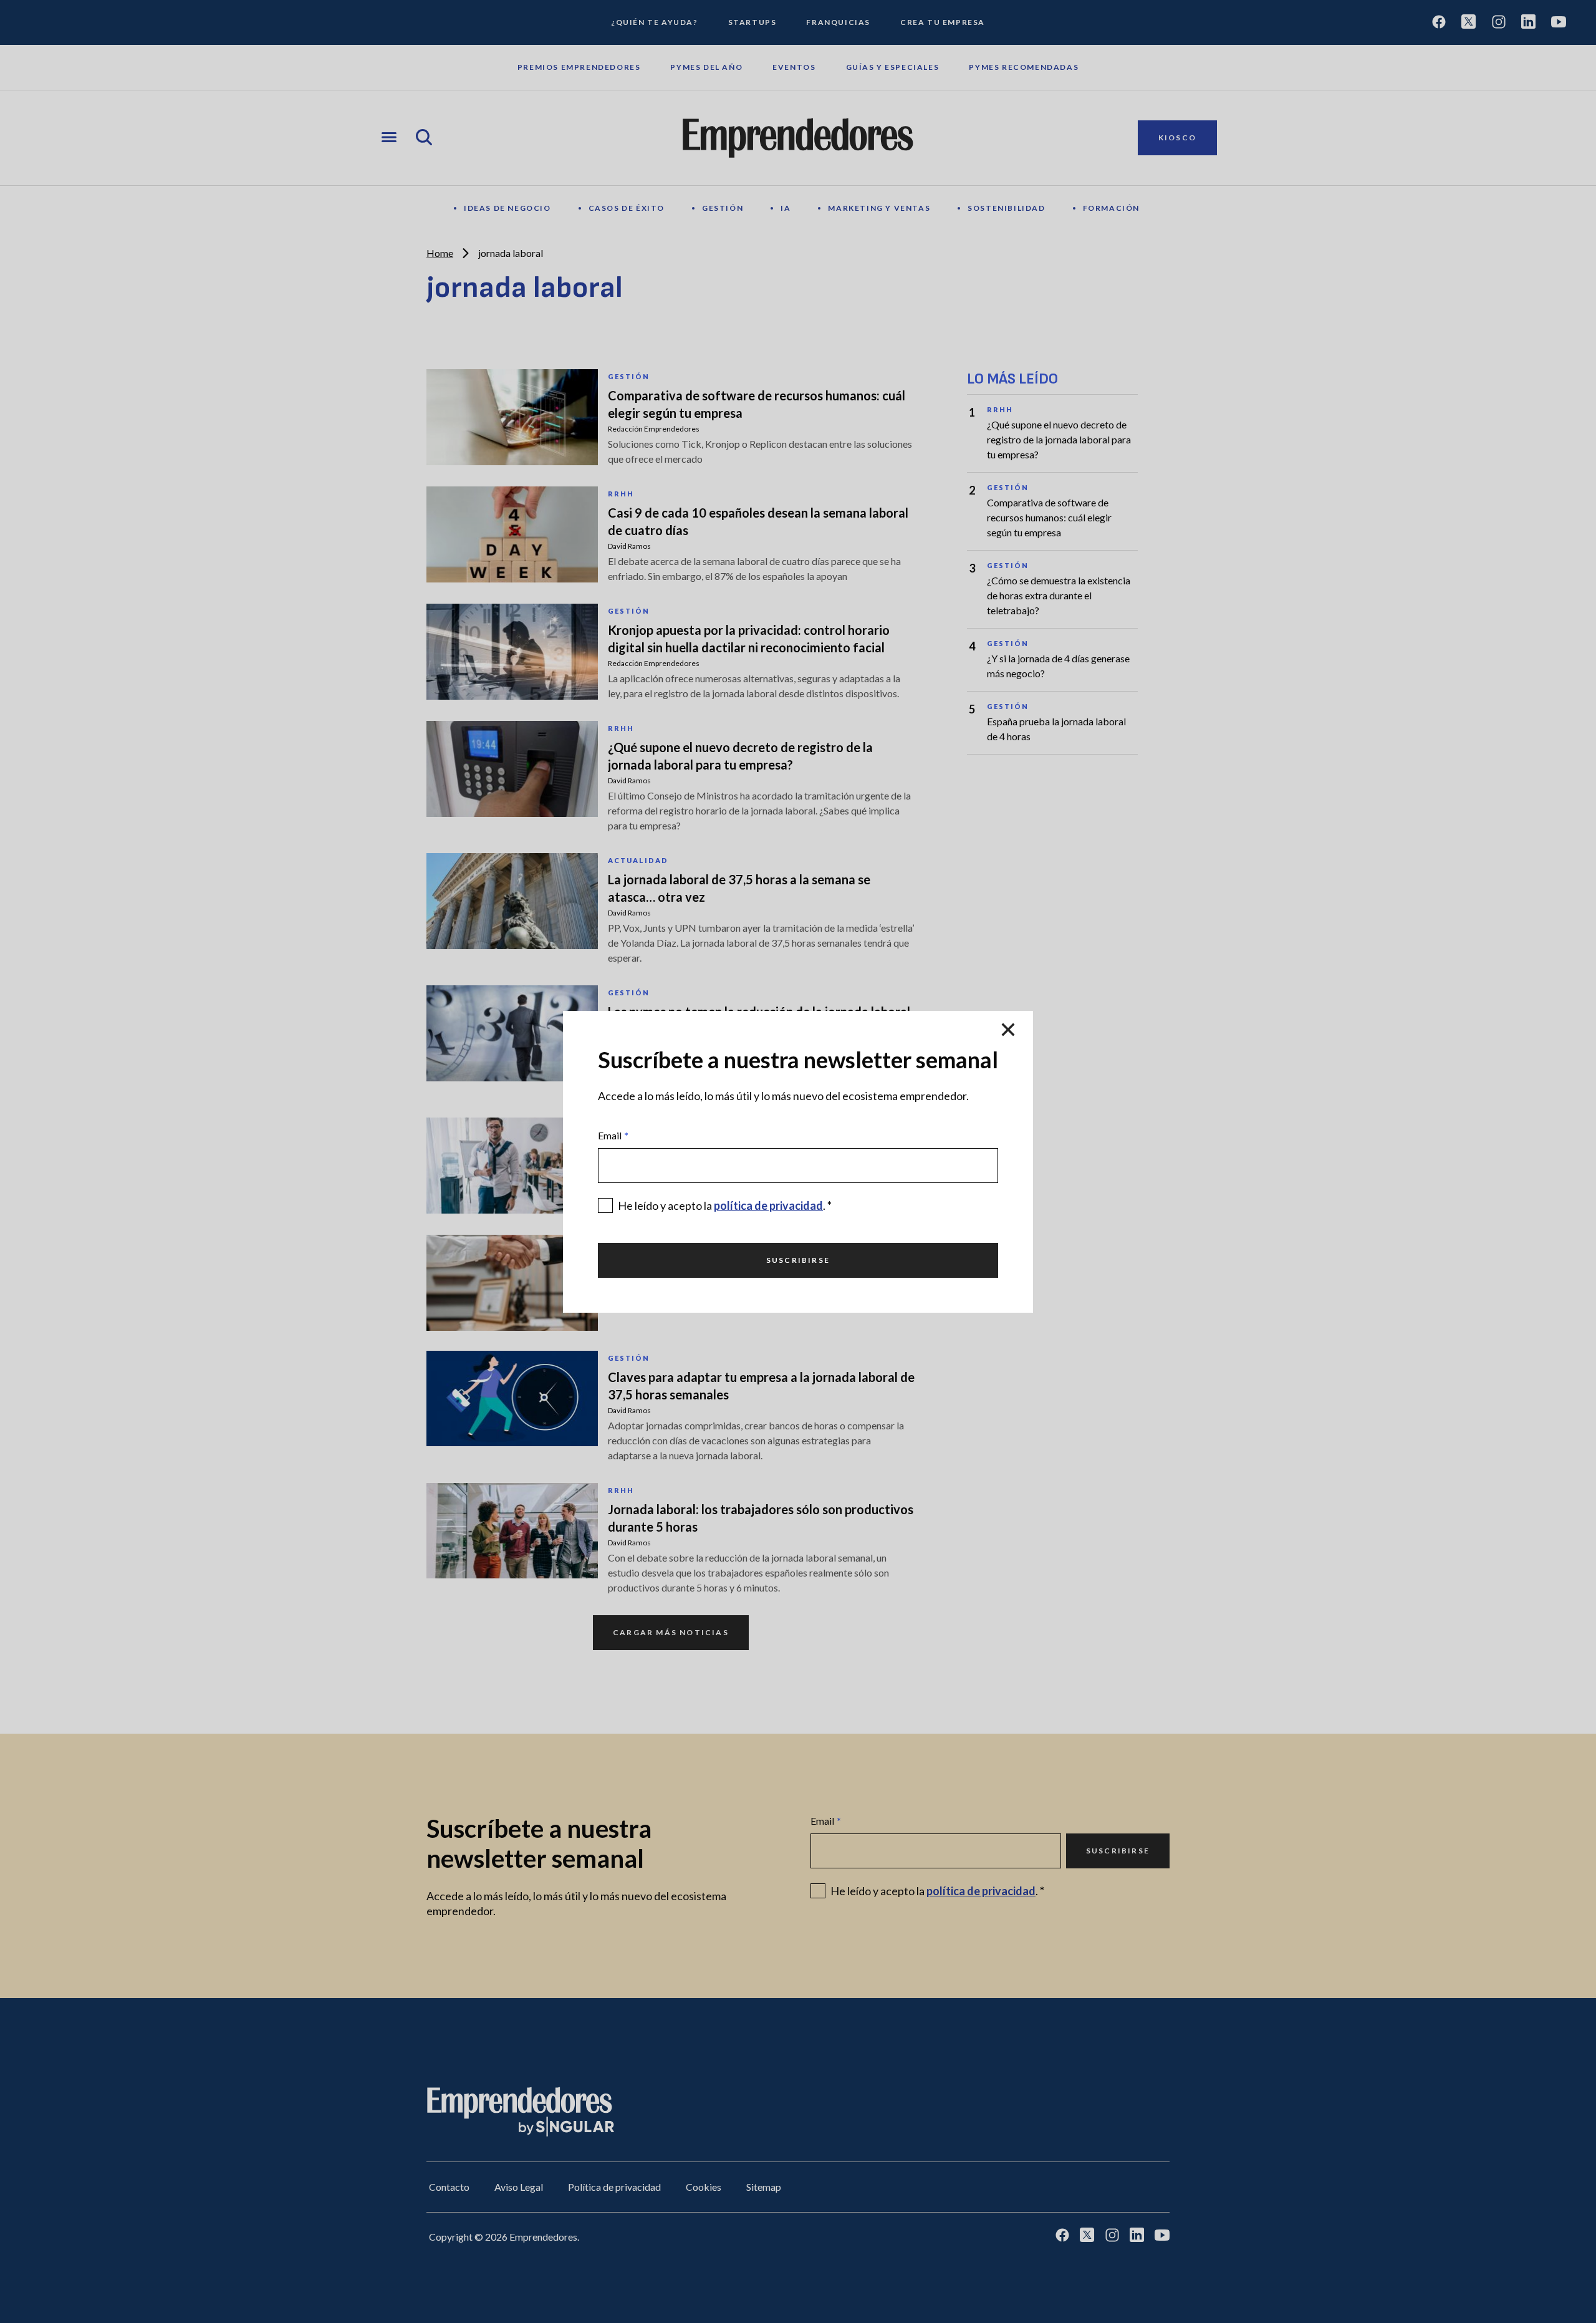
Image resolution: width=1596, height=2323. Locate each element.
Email (613, 1135)
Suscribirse (798, 1260)
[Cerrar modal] (1008, 1031)
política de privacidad (768, 1205)
